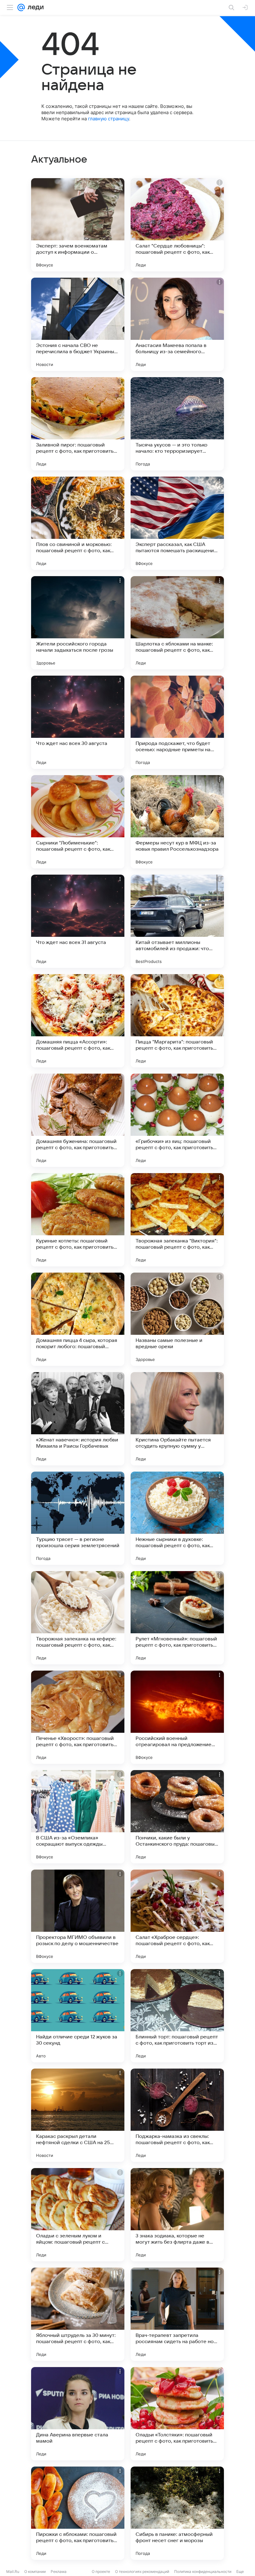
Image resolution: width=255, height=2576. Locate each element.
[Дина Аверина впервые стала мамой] (78, 2414)
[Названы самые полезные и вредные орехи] (177, 1319)
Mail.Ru (13, 2571)
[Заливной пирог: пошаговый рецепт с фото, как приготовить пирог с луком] (78, 424)
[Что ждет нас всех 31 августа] (78, 921)
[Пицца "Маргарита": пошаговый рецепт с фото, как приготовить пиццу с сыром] (177, 1021)
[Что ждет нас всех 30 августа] (78, 722)
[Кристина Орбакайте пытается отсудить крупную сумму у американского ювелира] (177, 1419)
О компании (35, 2571)
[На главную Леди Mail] (34, 7)
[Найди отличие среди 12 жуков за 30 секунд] (78, 2016)
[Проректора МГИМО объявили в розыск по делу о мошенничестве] (78, 1916)
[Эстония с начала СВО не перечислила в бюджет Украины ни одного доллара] (78, 324)
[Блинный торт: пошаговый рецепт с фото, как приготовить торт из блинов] (177, 2016)
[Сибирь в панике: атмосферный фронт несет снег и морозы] (177, 2513)
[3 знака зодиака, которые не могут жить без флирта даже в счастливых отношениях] (177, 2215)
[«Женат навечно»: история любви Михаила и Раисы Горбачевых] (78, 1419)
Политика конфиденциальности (203, 2571)
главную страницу (109, 119)
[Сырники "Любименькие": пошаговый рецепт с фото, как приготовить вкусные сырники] (78, 822)
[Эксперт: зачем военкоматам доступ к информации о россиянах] (78, 225)
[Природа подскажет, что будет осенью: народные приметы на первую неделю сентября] (177, 722)
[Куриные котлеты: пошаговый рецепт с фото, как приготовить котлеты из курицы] (78, 1220)
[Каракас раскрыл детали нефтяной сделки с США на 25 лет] (78, 2115)
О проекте (101, 2571)
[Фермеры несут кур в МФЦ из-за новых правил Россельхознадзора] (177, 822)
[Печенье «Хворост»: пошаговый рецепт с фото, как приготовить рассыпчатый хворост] (78, 1717)
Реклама (59, 2571)
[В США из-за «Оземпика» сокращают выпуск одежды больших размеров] (78, 1817)
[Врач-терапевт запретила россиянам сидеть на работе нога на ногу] (177, 2314)
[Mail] (21, 7)
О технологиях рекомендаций (142, 2571)
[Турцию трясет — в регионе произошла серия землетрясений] (78, 1518)
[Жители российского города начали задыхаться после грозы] (78, 623)
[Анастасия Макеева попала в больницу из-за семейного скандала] (177, 324)
